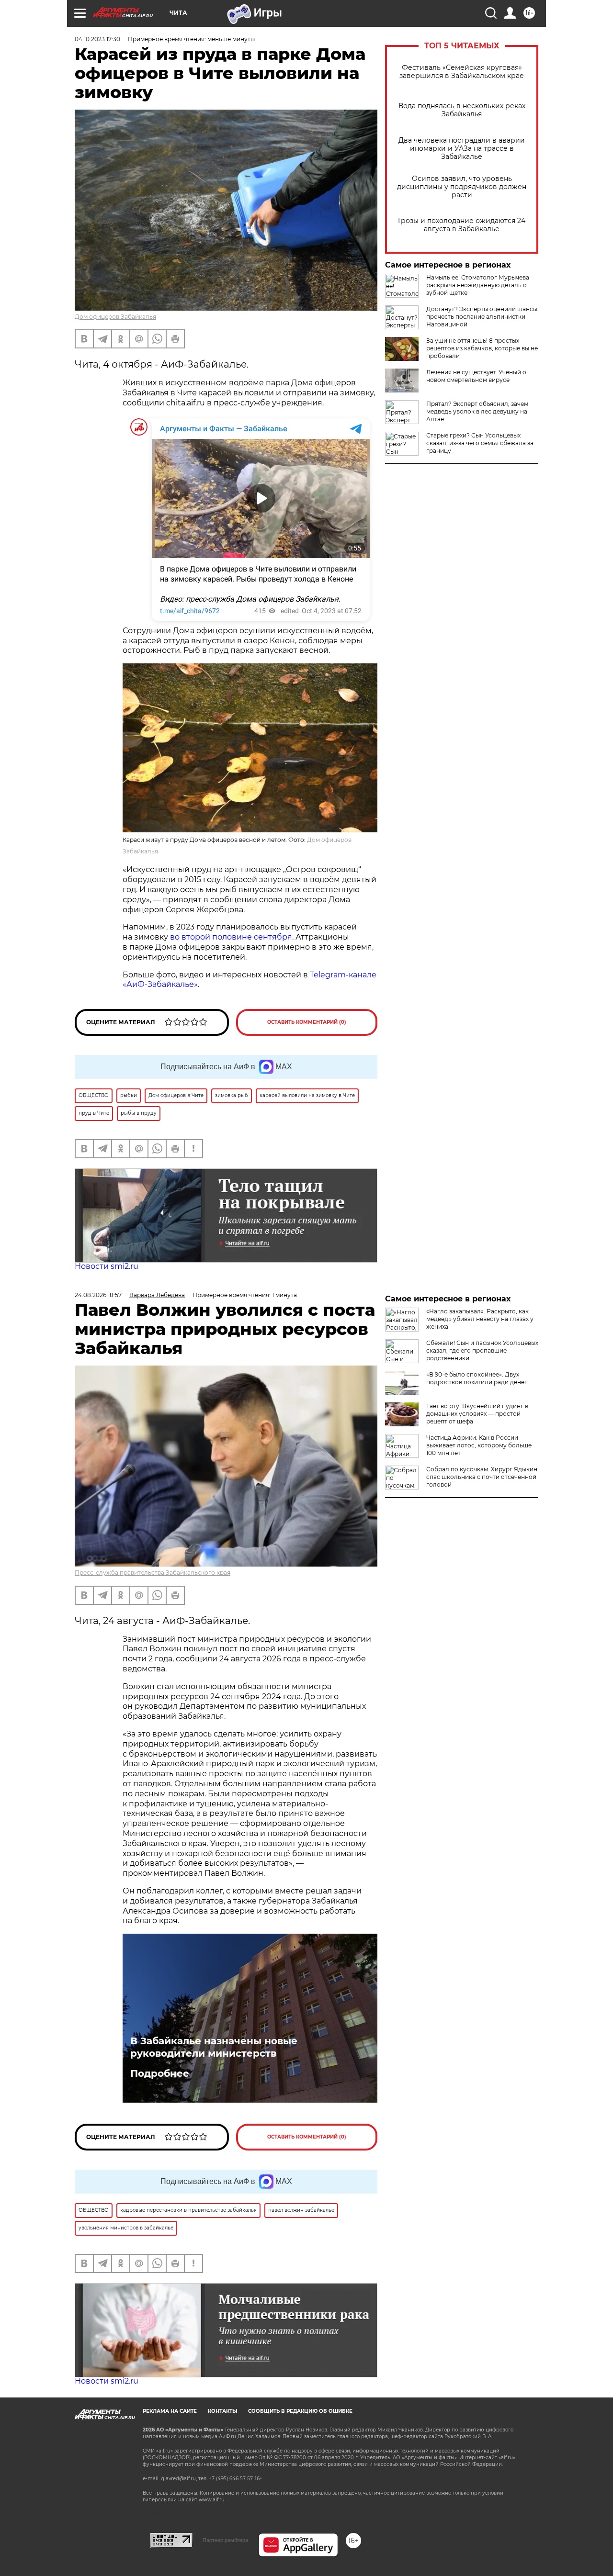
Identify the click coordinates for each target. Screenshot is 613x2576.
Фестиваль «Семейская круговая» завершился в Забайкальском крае (462, 72)
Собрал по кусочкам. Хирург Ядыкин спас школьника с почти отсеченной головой (482, 1477)
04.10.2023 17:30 (97, 39)
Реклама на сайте (170, 2411)
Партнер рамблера (225, 2540)
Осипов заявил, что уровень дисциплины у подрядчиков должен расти (462, 187)
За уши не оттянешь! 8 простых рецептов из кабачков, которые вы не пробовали (482, 348)
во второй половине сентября (231, 937)
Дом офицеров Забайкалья (115, 317)
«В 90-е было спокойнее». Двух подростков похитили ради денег (477, 1378)
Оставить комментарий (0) (307, 1022)
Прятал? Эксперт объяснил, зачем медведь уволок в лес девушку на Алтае (477, 411)
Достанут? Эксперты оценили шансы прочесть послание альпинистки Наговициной (482, 317)
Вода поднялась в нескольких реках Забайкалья (462, 110)
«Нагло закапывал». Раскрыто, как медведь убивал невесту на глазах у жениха (480, 1319)
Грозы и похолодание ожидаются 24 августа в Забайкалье (462, 225)
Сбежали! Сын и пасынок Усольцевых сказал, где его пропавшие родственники (482, 1350)
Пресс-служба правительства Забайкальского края (153, 1573)
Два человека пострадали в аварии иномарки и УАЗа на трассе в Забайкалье (462, 149)
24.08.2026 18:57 (98, 1295)
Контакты (222, 2411)
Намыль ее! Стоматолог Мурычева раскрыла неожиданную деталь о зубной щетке (478, 285)
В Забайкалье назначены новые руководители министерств (214, 2047)
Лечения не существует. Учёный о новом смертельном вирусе (476, 376)
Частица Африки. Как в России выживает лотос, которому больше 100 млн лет (479, 1445)
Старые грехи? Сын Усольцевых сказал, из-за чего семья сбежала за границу (480, 443)
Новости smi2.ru (107, 1266)
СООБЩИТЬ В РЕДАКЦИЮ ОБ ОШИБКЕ (300, 2411)
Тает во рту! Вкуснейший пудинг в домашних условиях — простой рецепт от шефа (477, 1414)
